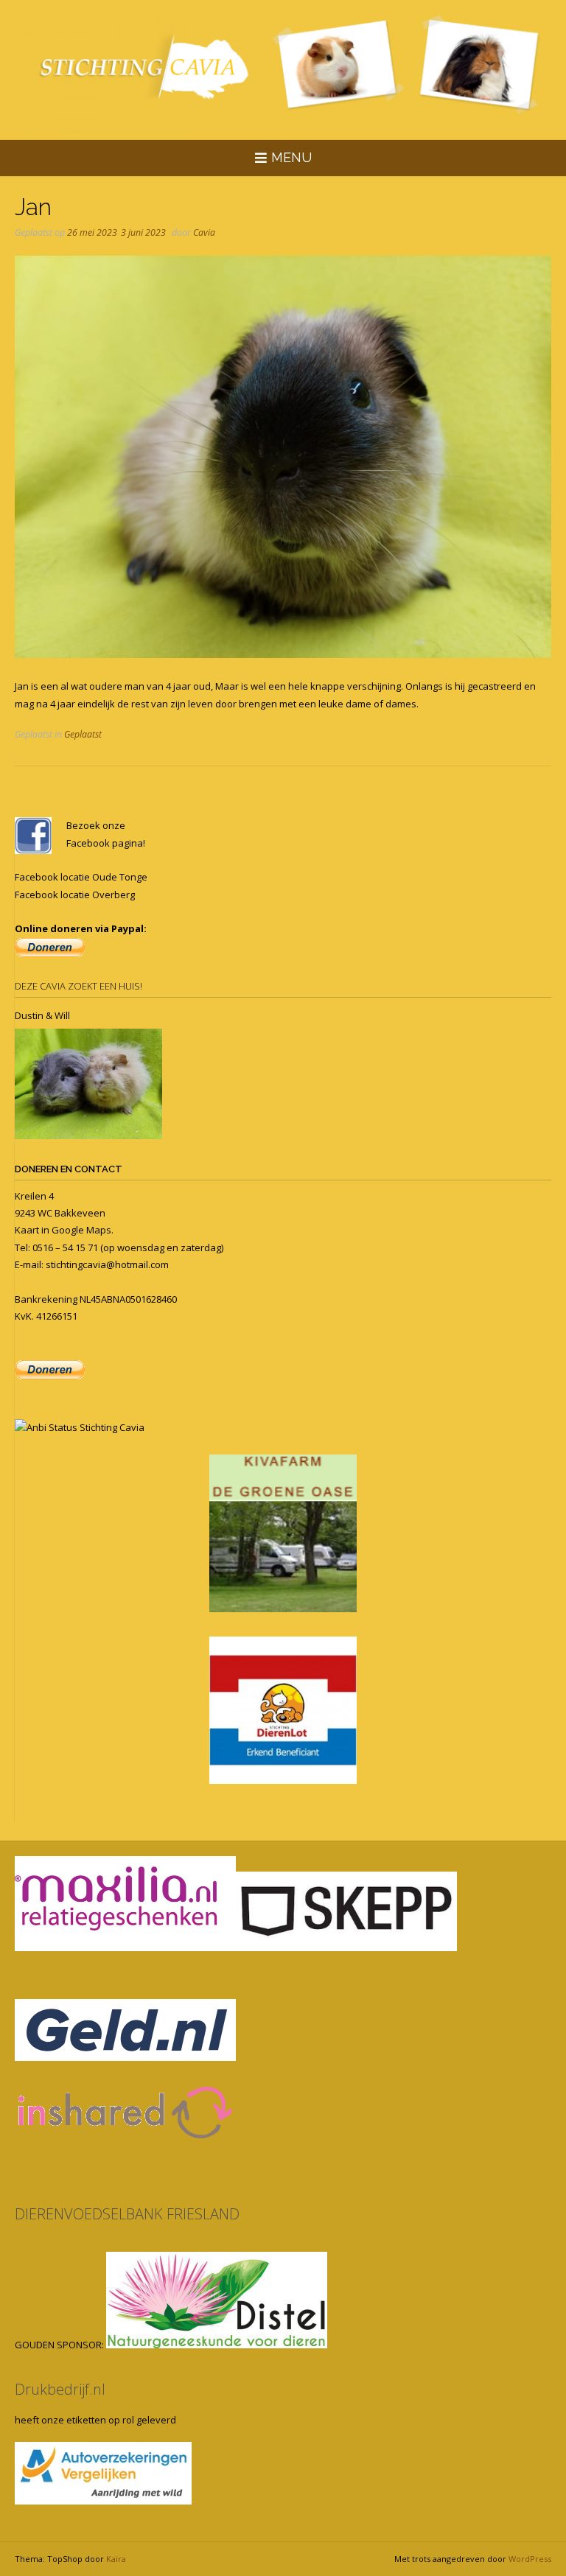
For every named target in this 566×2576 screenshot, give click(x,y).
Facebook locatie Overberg (75, 895)
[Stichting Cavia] (283, 67)
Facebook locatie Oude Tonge (81, 877)
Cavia (204, 232)
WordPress (530, 2559)
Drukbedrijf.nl (60, 2389)
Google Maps (81, 1230)
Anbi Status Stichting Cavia (85, 1427)
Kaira (116, 2559)
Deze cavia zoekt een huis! (78, 986)
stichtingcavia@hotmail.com (107, 1264)
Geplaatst (83, 734)
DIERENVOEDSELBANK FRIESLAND (127, 2214)
